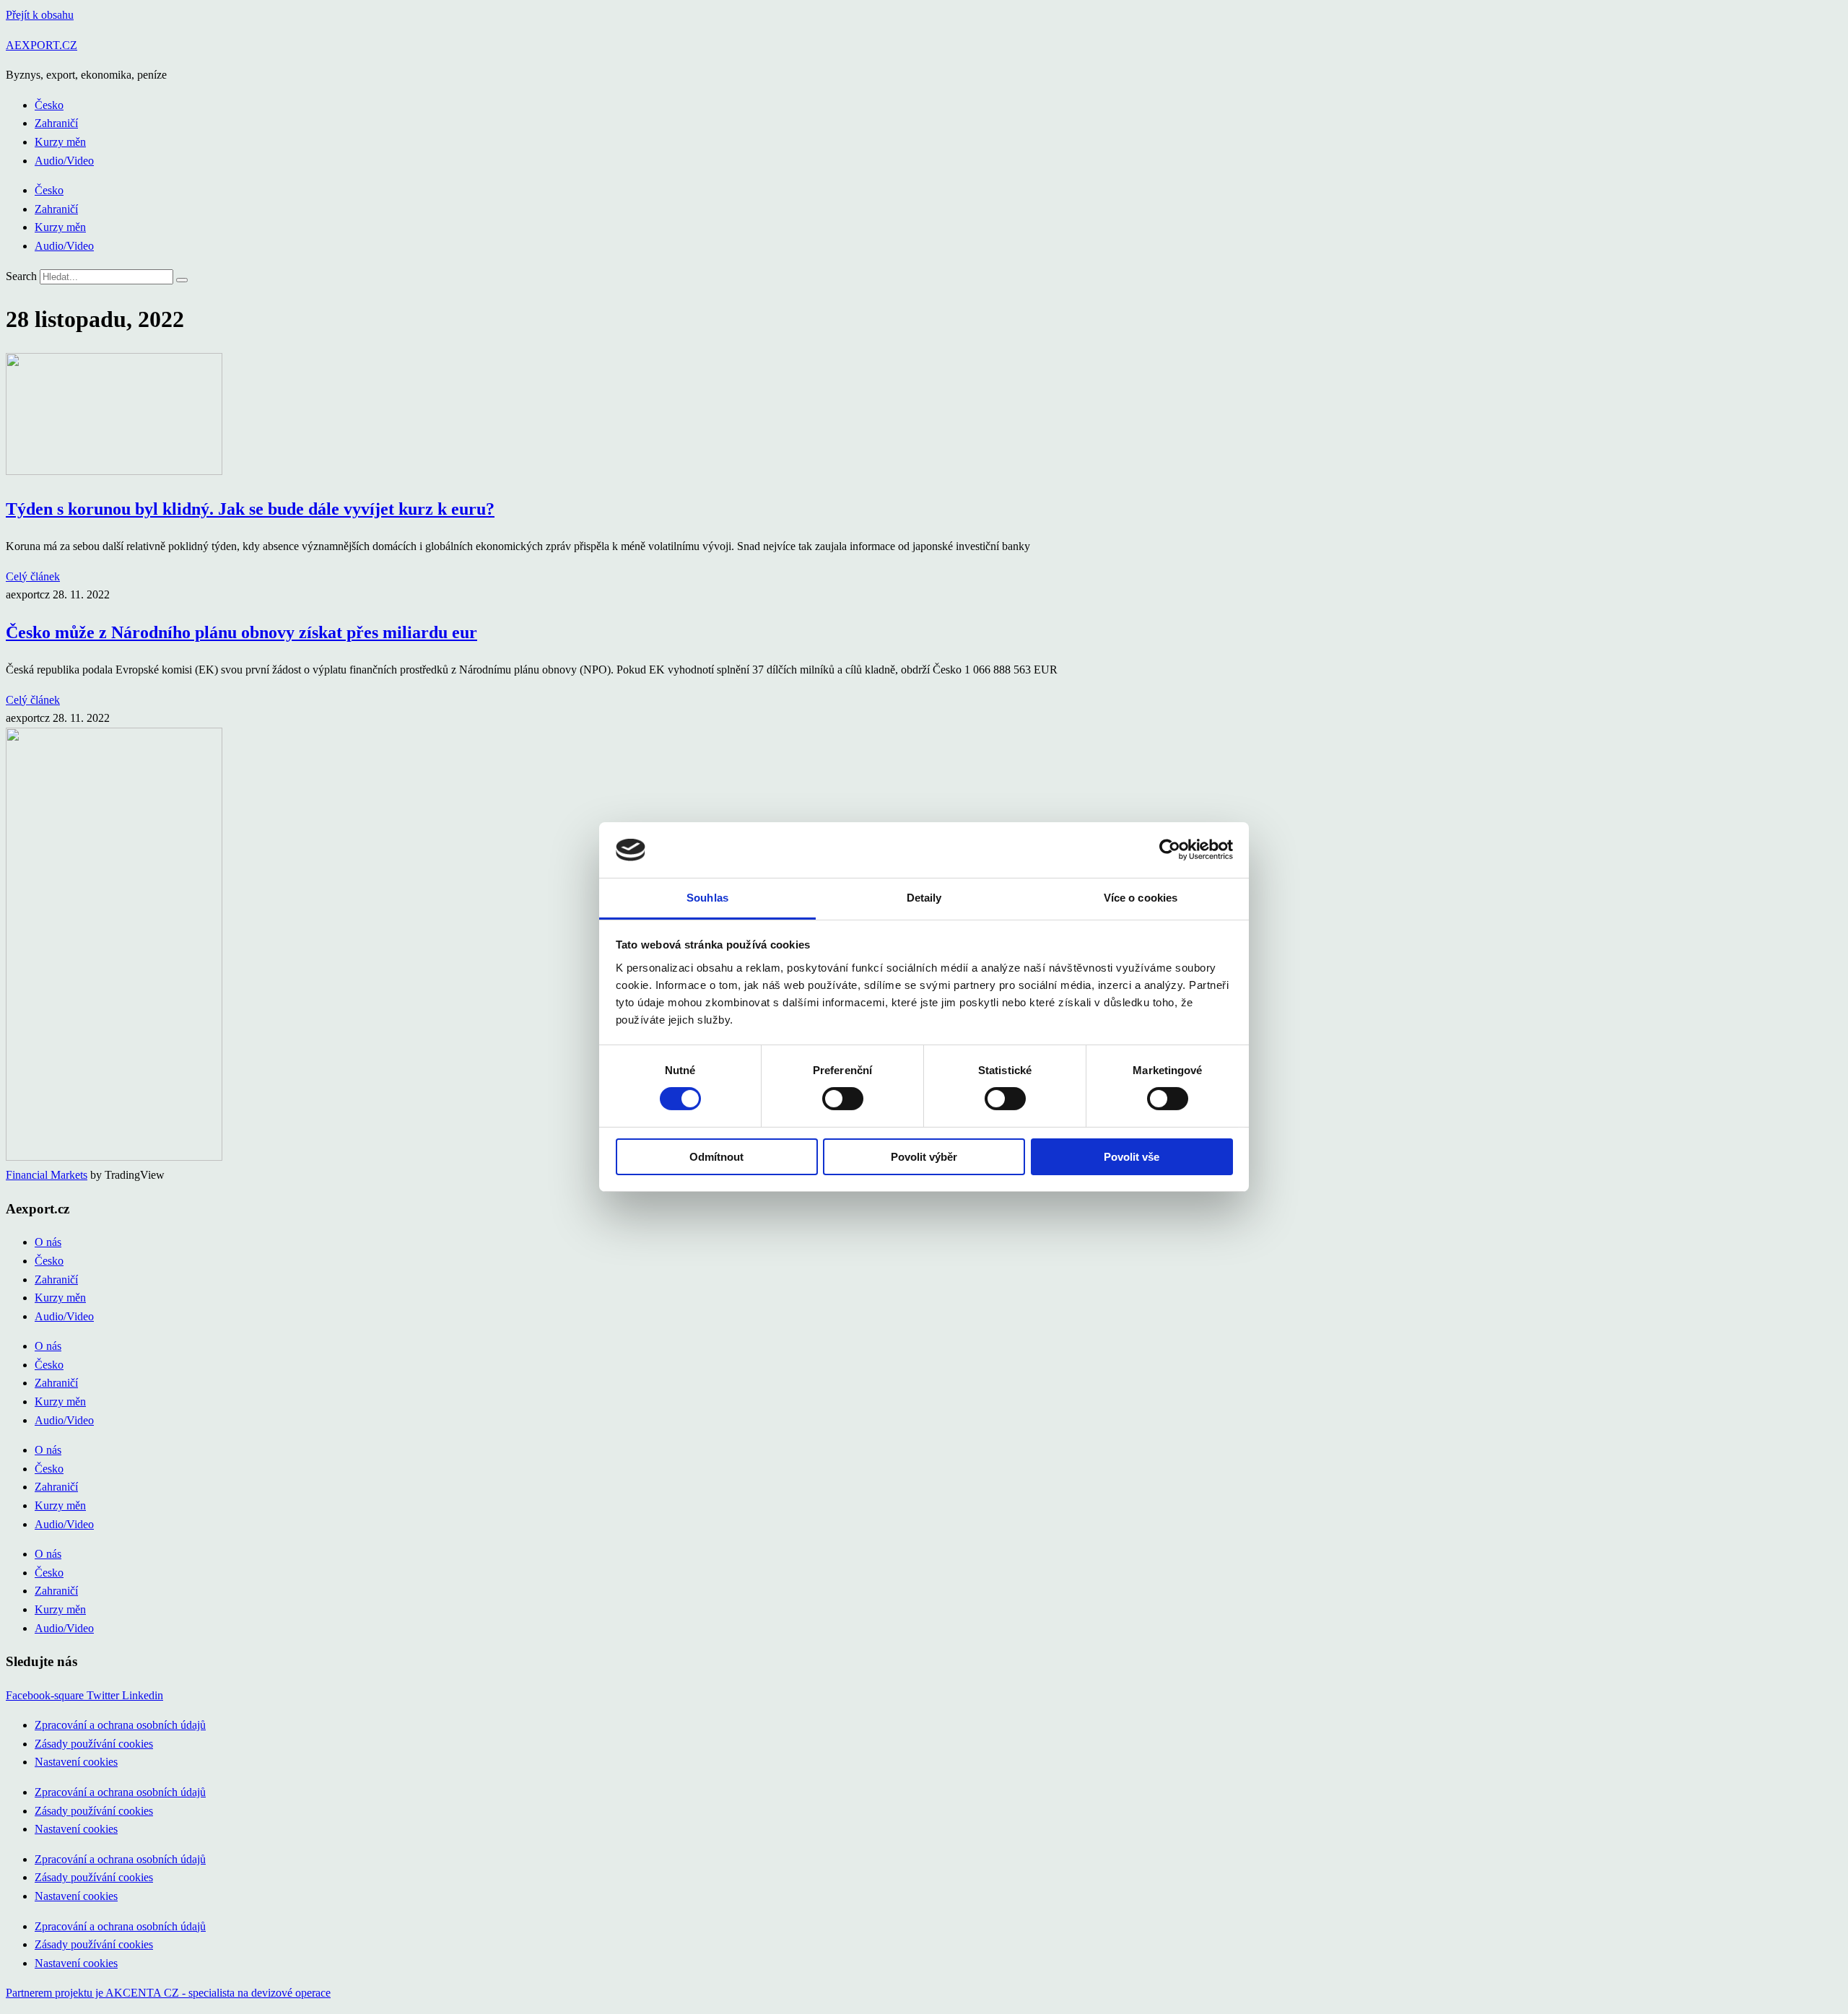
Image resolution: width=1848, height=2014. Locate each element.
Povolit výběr (924, 1157)
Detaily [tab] (924, 898)
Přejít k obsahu (40, 15)
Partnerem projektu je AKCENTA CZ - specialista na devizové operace (168, 1993)
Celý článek (33, 576)
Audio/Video (64, 161)
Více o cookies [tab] (1141, 898)
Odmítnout (716, 1157)
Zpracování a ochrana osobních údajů (120, 1725)
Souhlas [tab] (707, 898)
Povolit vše (1132, 1157)
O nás (48, 1242)
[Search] (182, 280)
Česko (49, 105)
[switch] (843, 1099)
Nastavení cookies (76, 1762)
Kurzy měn (60, 142)
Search (21, 276)
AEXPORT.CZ (42, 45)
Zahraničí (56, 123)
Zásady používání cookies (94, 1744)
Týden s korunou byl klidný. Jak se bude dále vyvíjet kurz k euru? (250, 509)
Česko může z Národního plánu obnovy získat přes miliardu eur (241, 632)
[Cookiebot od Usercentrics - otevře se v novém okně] (1170, 850)
